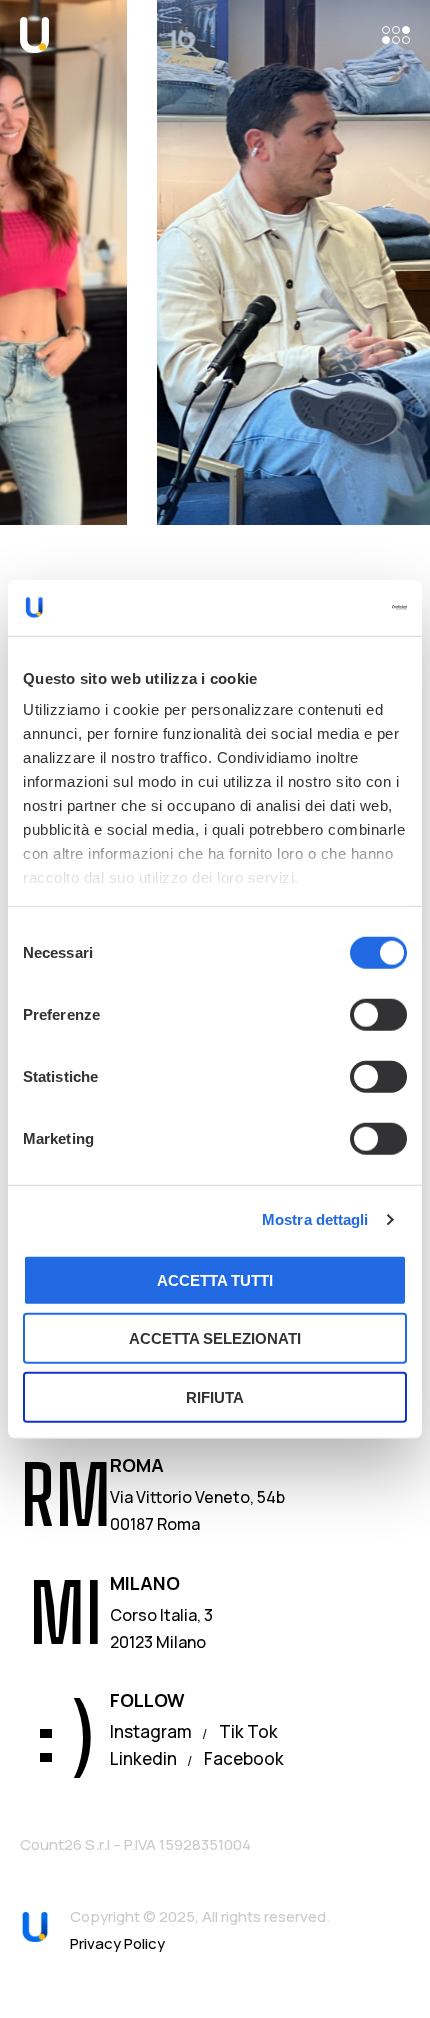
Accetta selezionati (215, 1338)
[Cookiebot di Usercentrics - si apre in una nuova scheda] (319, 608)
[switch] (378, 1014)
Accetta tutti (215, 1279)
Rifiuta (215, 1396)
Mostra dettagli (315, 1219)
